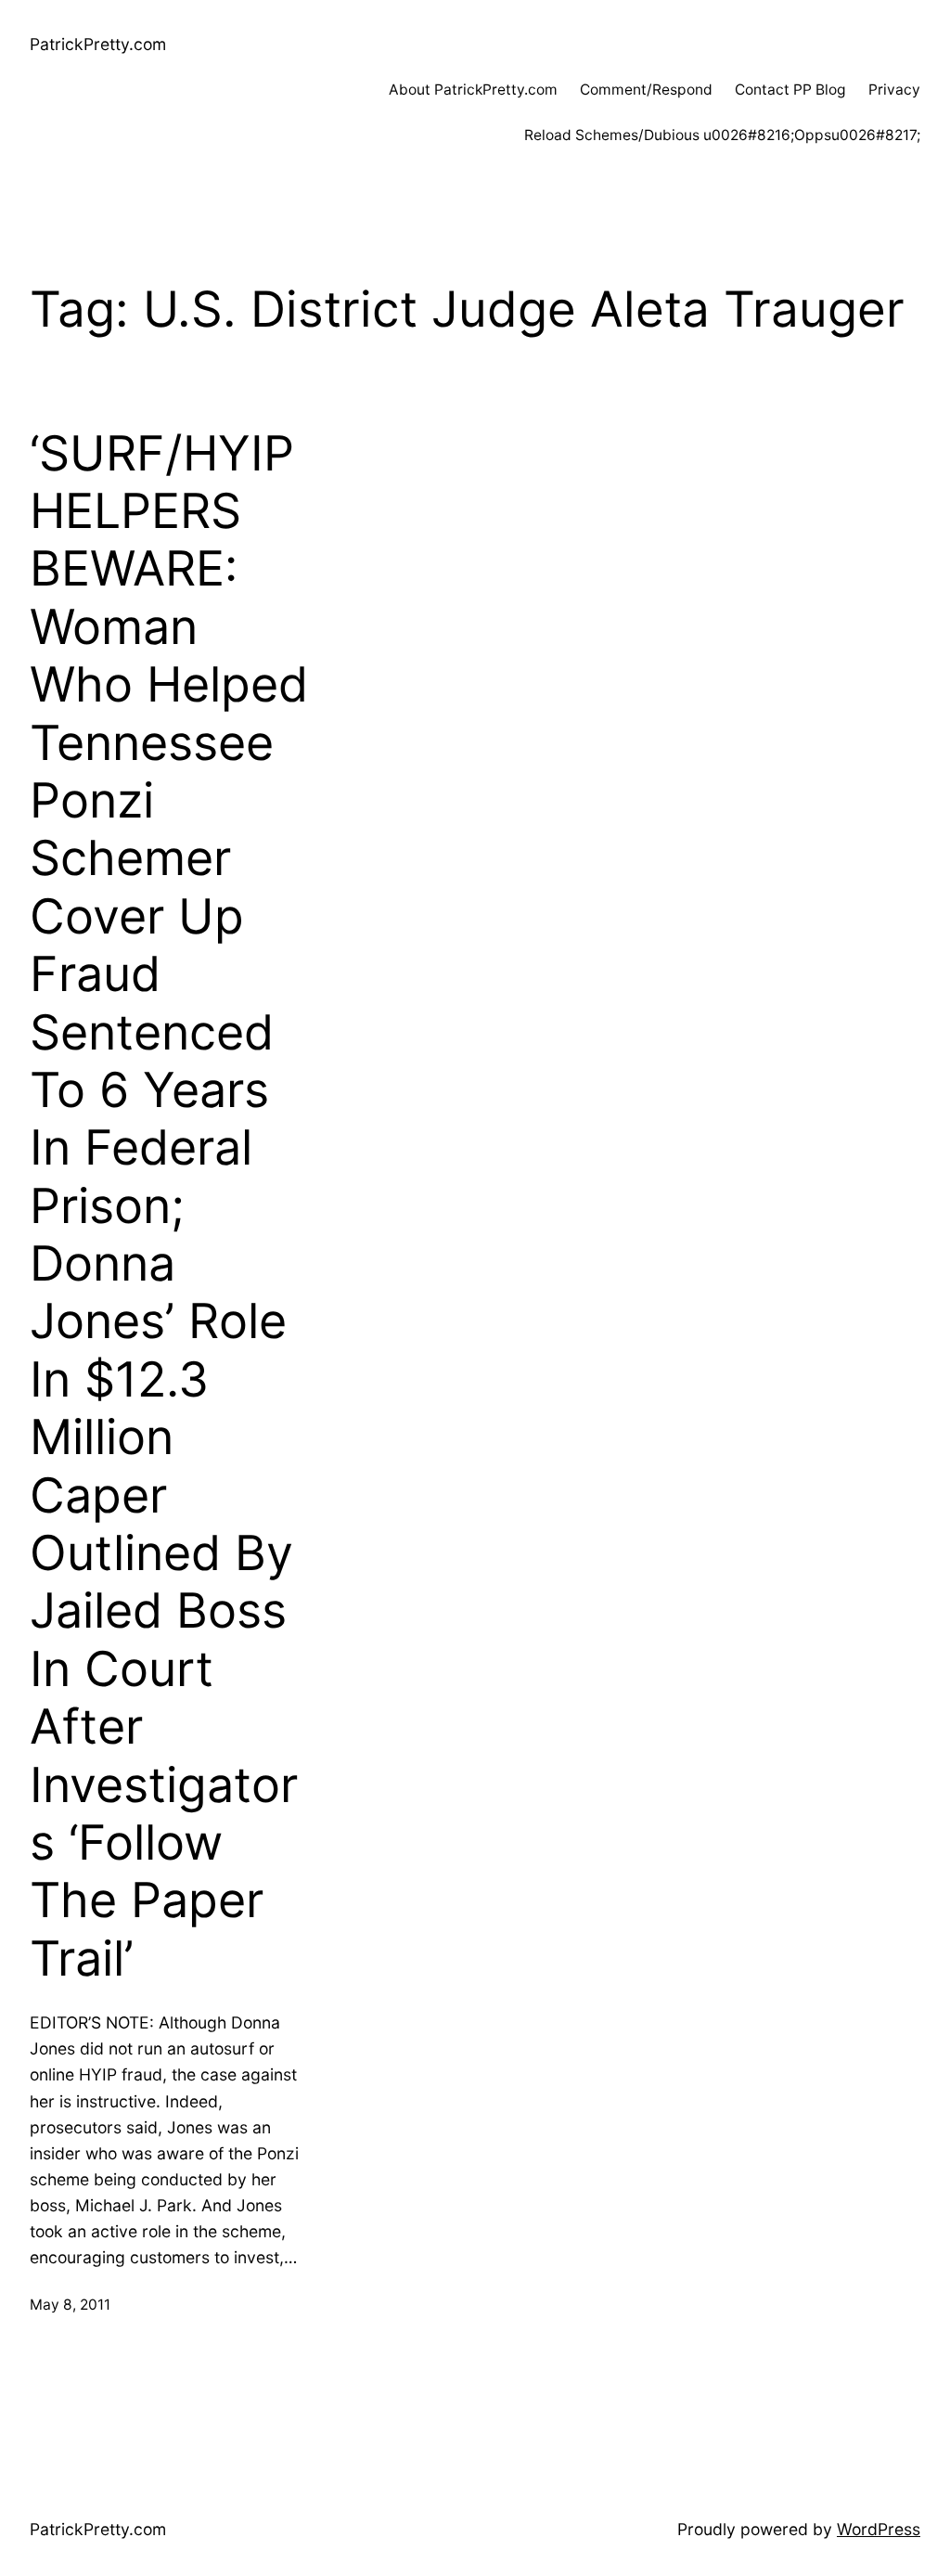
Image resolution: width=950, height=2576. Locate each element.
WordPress (879, 2529)
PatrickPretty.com (98, 44)
